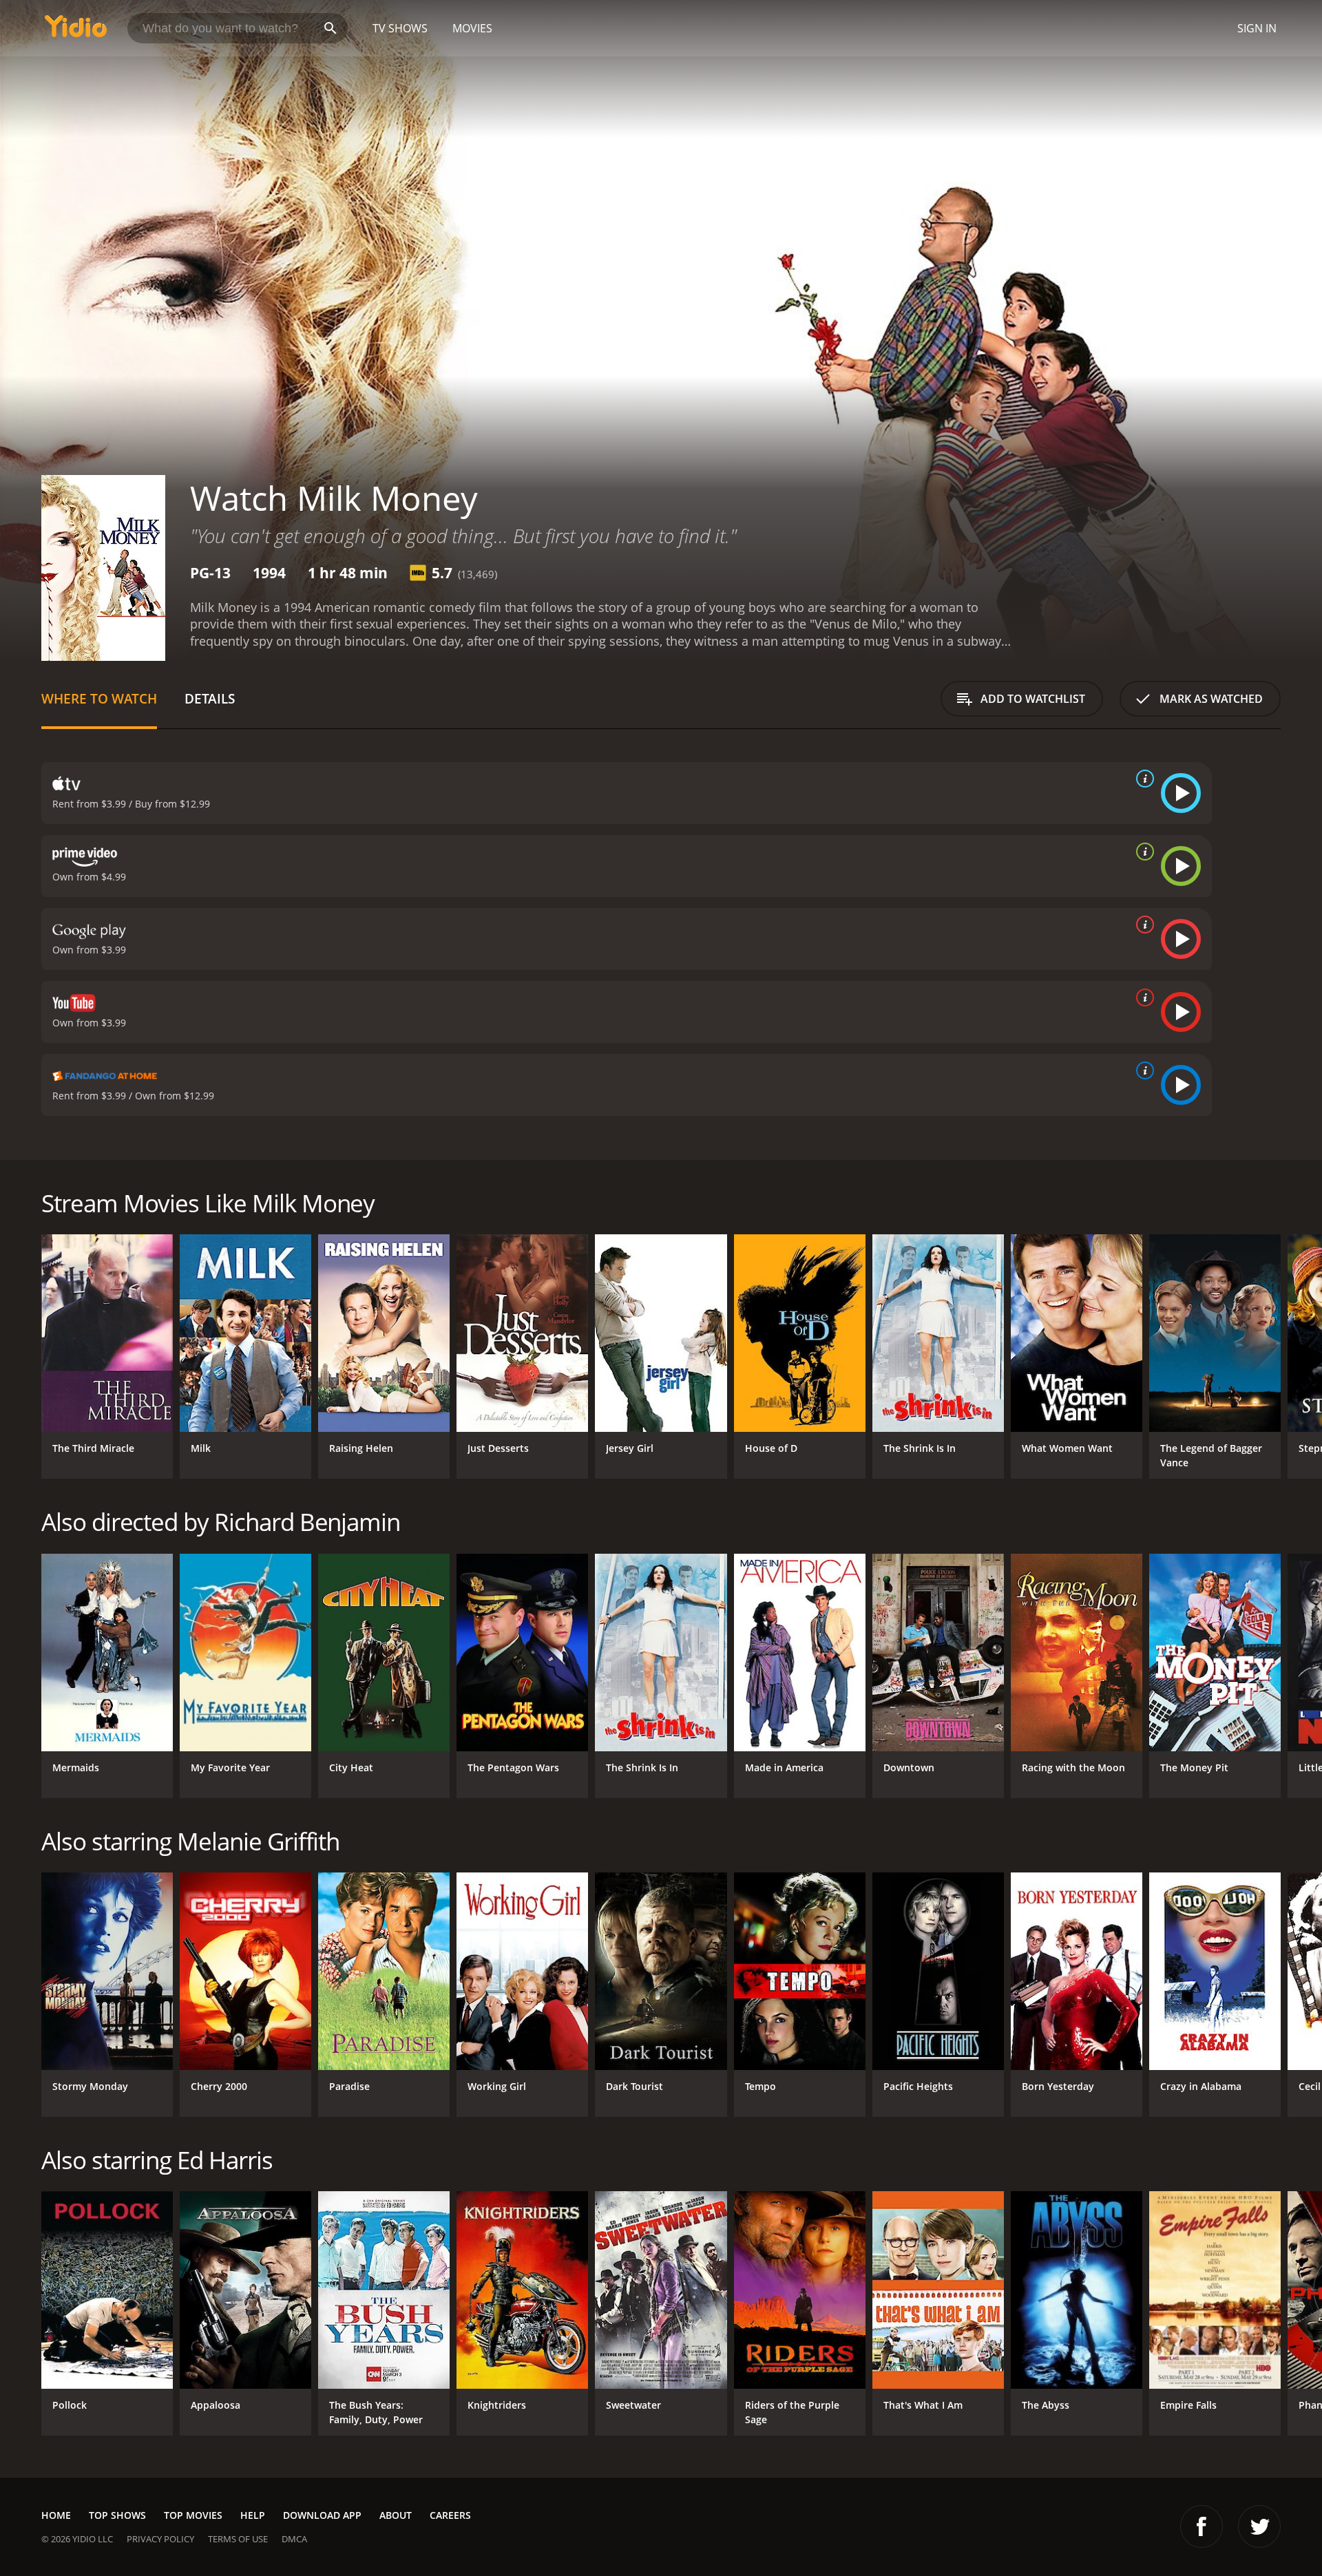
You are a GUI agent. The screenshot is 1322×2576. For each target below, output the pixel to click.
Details (210, 698)
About (396, 2515)
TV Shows (400, 28)
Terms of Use (238, 2539)
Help (253, 2515)
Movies (472, 28)
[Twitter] (1259, 2526)
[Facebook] (1202, 2526)
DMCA (294, 2539)
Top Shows (117, 2515)
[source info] (1142, 779)
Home (56, 2515)
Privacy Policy (160, 2539)
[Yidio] (76, 31)
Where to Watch (99, 698)
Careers (450, 2515)
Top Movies (193, 2515)
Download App (322, 2515)
